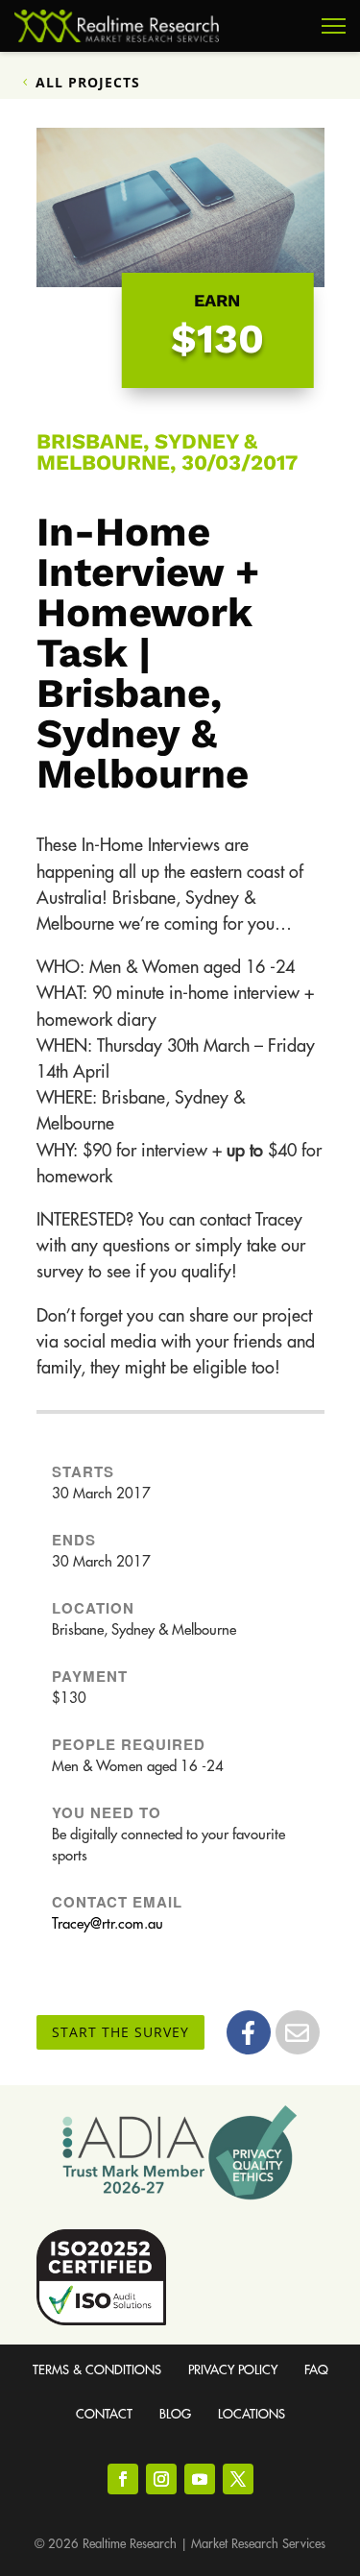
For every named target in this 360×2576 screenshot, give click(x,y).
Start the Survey (120, 2032)
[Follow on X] (238, 2479)
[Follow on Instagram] (161, 2479)
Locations (252, 2414)
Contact (104, 2414)
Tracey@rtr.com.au (108, 1924)
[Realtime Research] (117, 26)
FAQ (316, 2370)
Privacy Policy (233, 2370)
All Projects (88, 82)
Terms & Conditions (97, 2370)
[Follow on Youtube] (200, 2479)
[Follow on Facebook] (123, 2479)
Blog (175, 2414)
